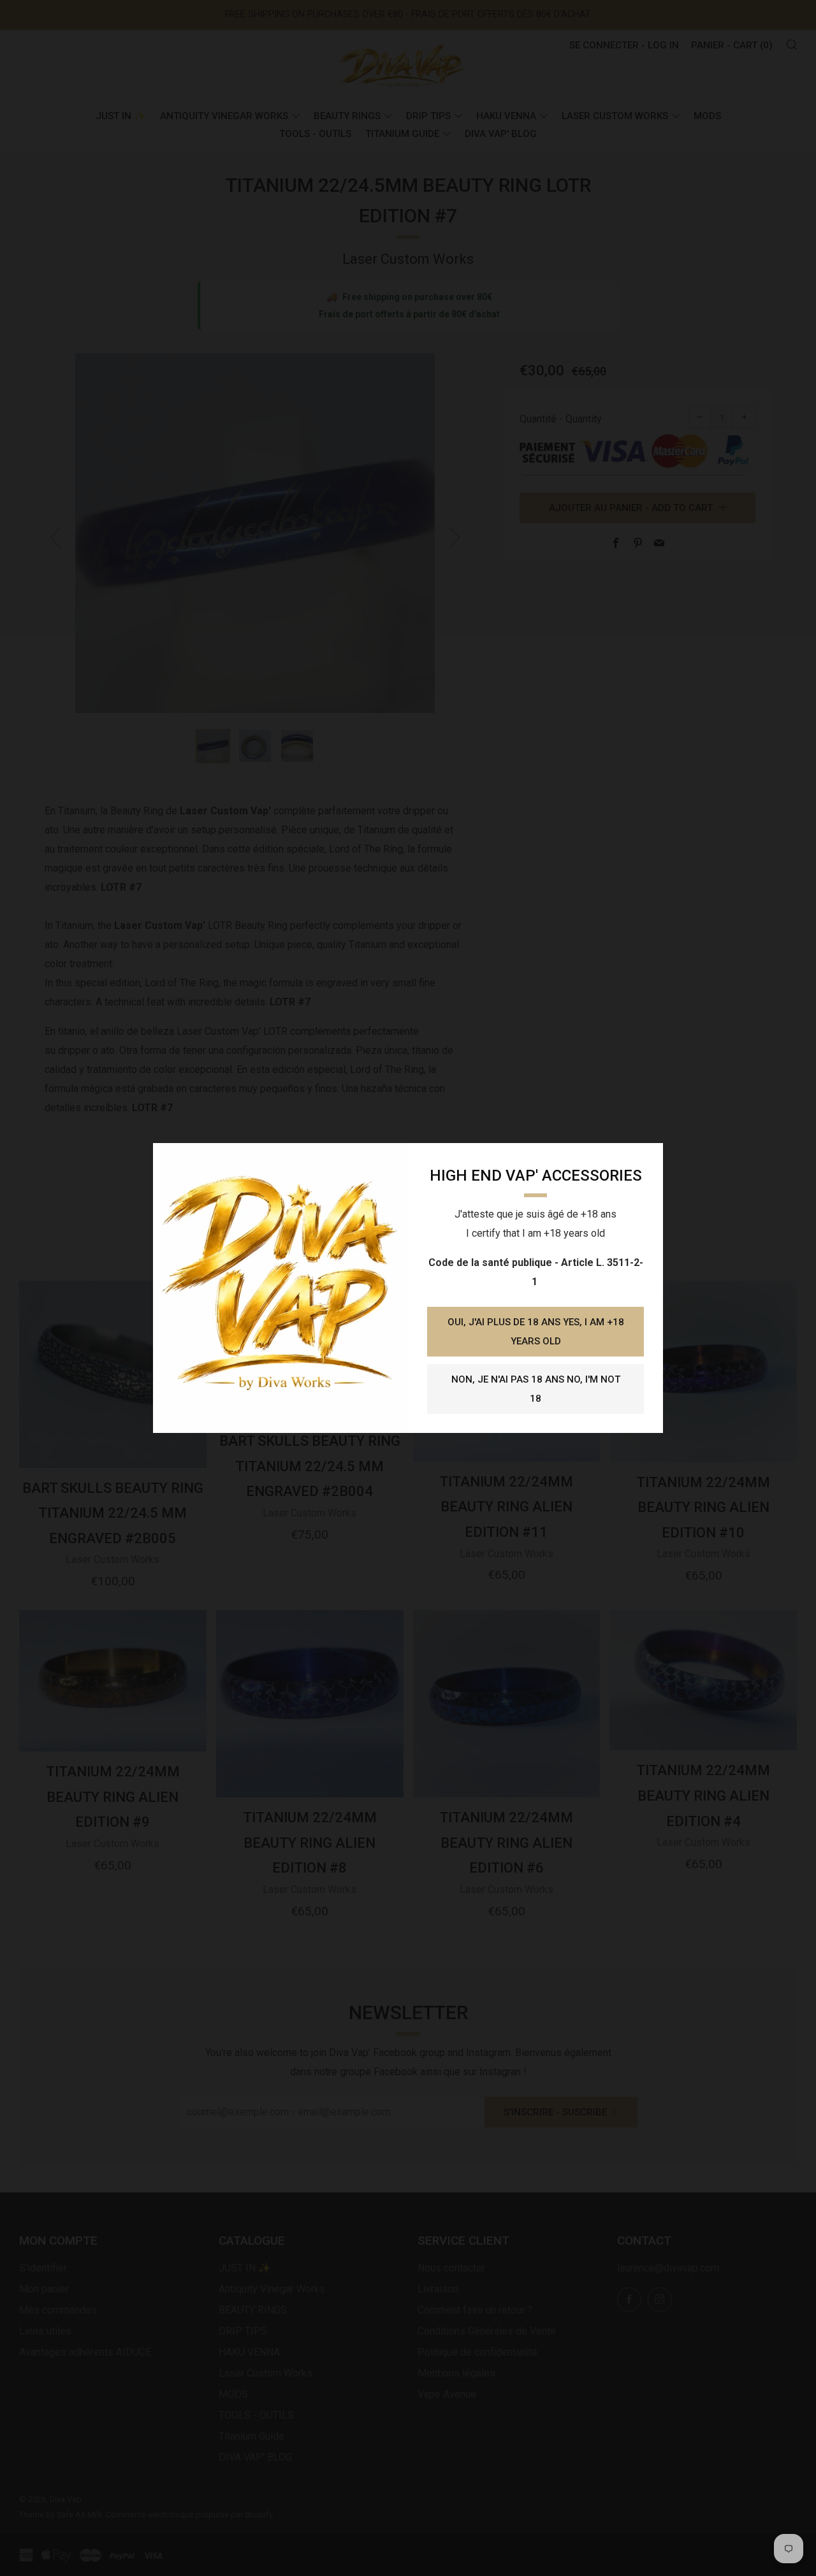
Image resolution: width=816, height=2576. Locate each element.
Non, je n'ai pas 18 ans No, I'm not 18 (536, 1389)
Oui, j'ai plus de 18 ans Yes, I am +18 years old (536, 1332)
